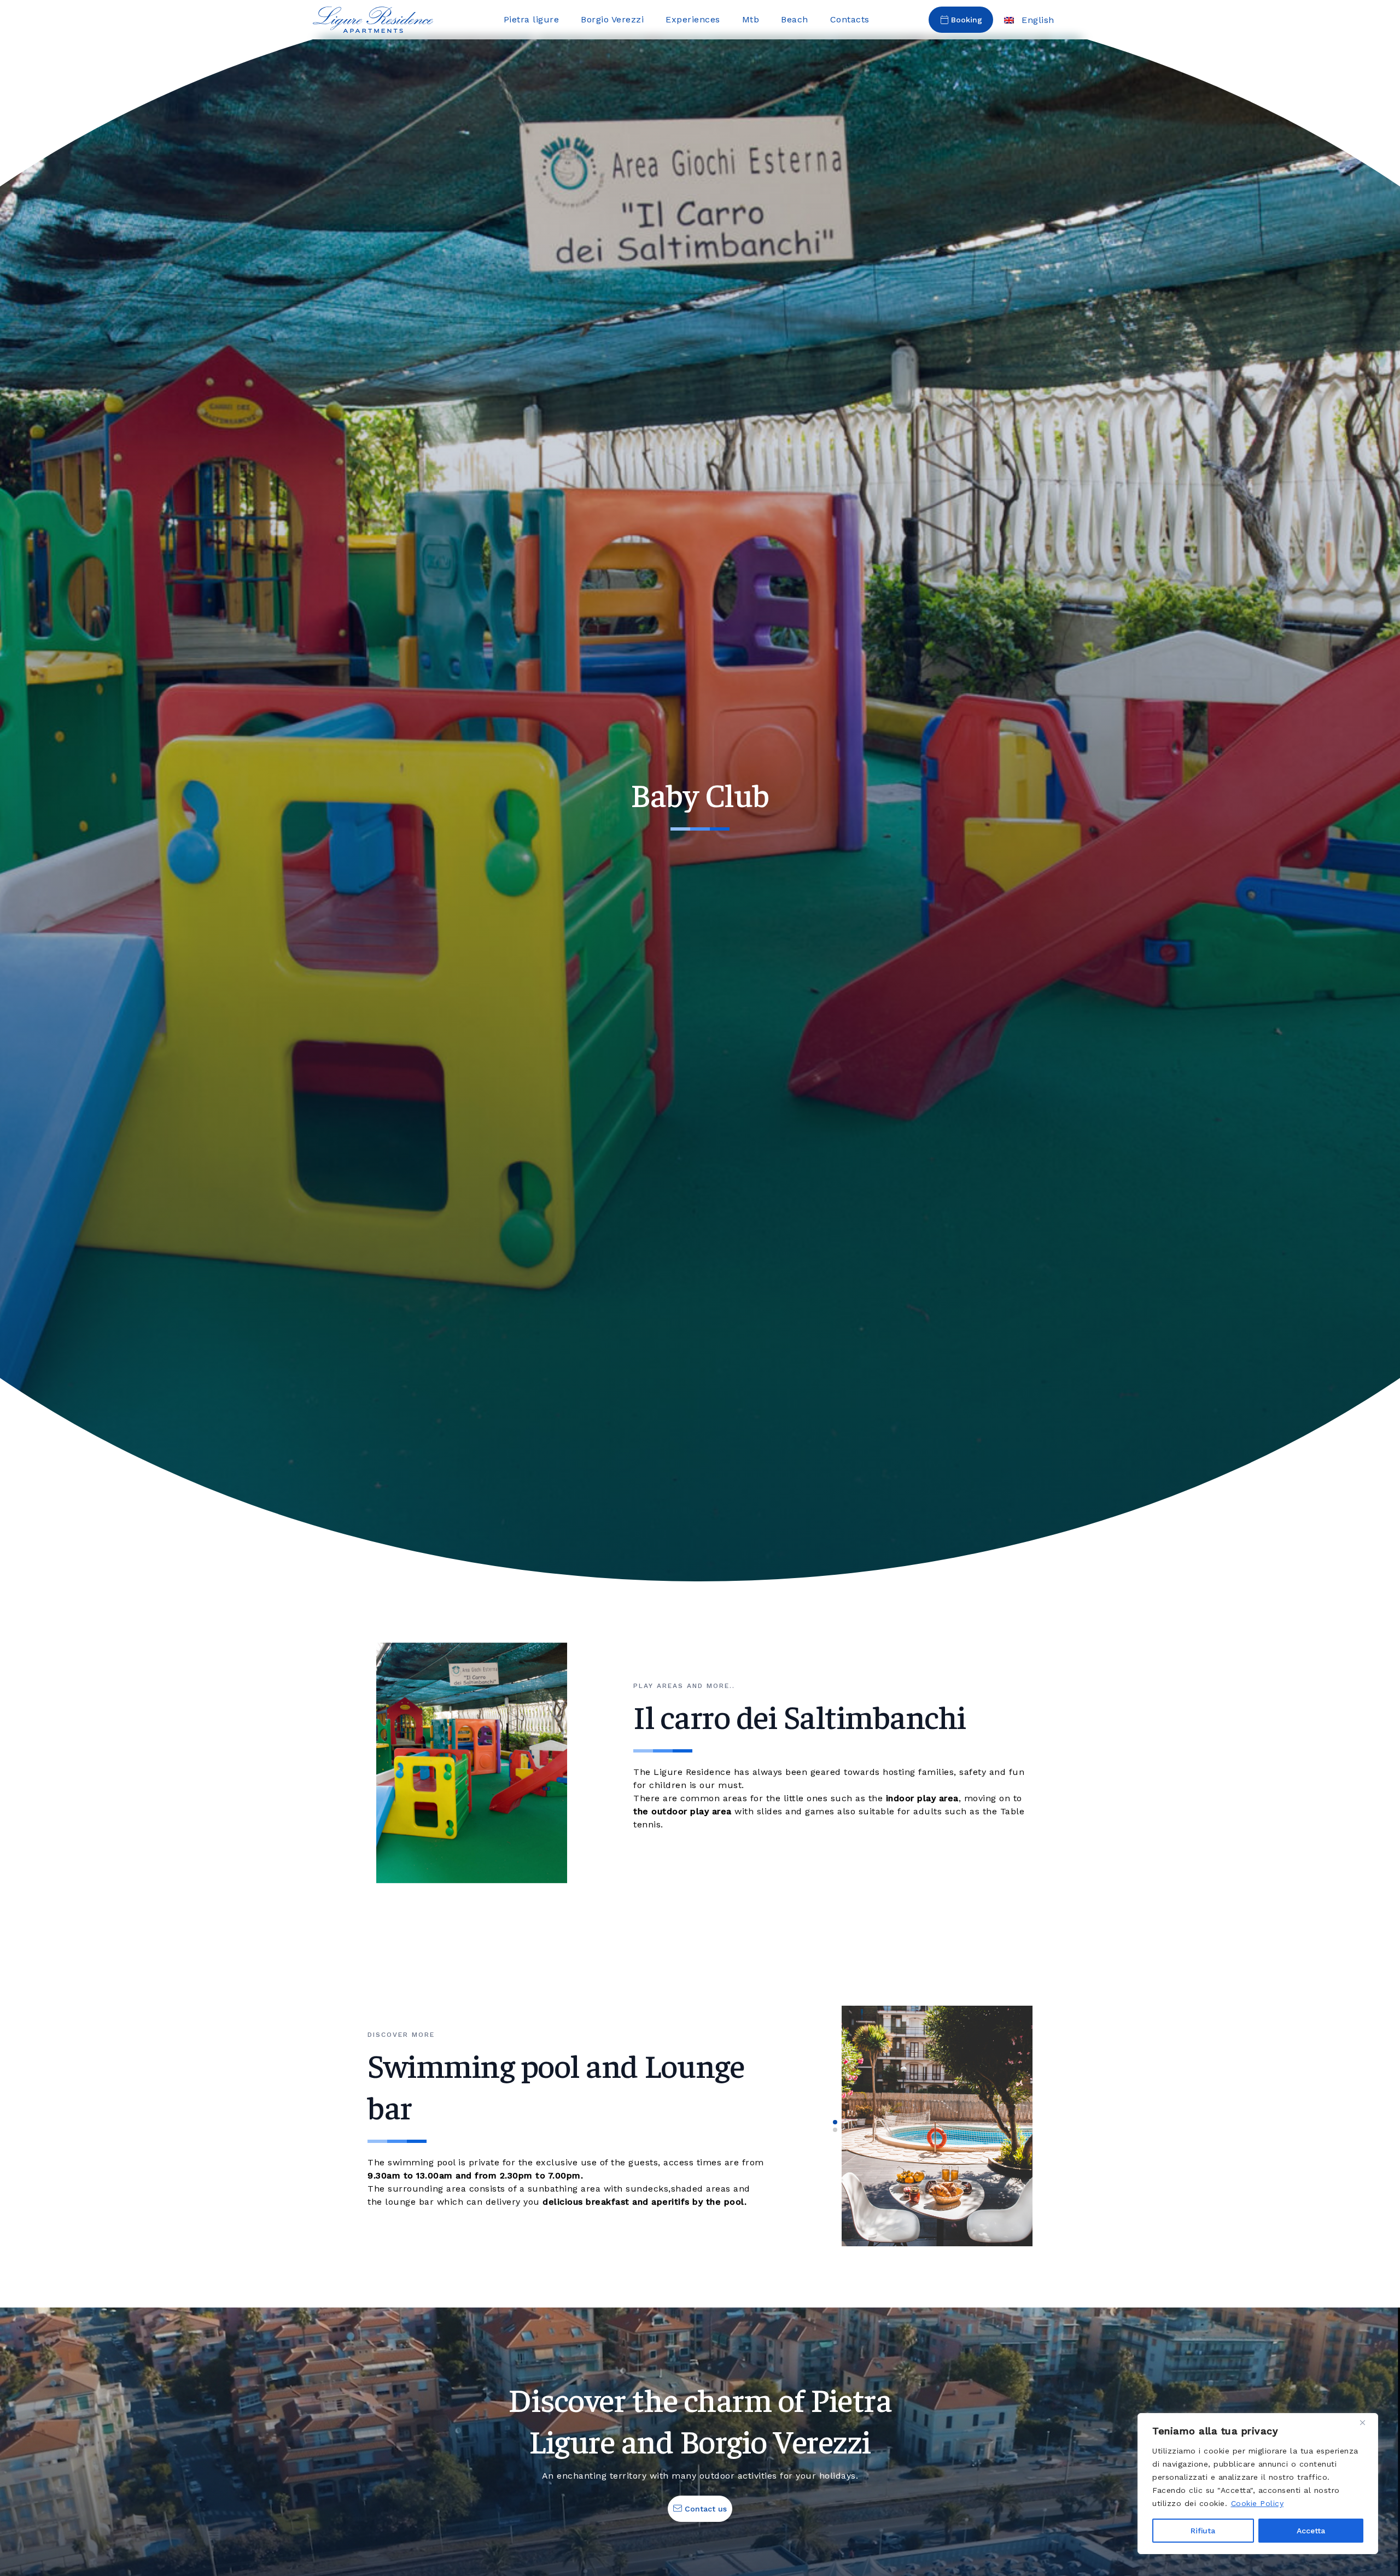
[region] (1258, 2484)
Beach (795, 19)
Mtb (751, 19)
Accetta (1311, 2531)
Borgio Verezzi (612, 19)
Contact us (704, 2509)
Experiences (693, 19)
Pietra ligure (532, 19)
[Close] (1367, 2422)
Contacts (850, 19)
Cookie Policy (1258, 2503)
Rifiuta (1203, 2531)
